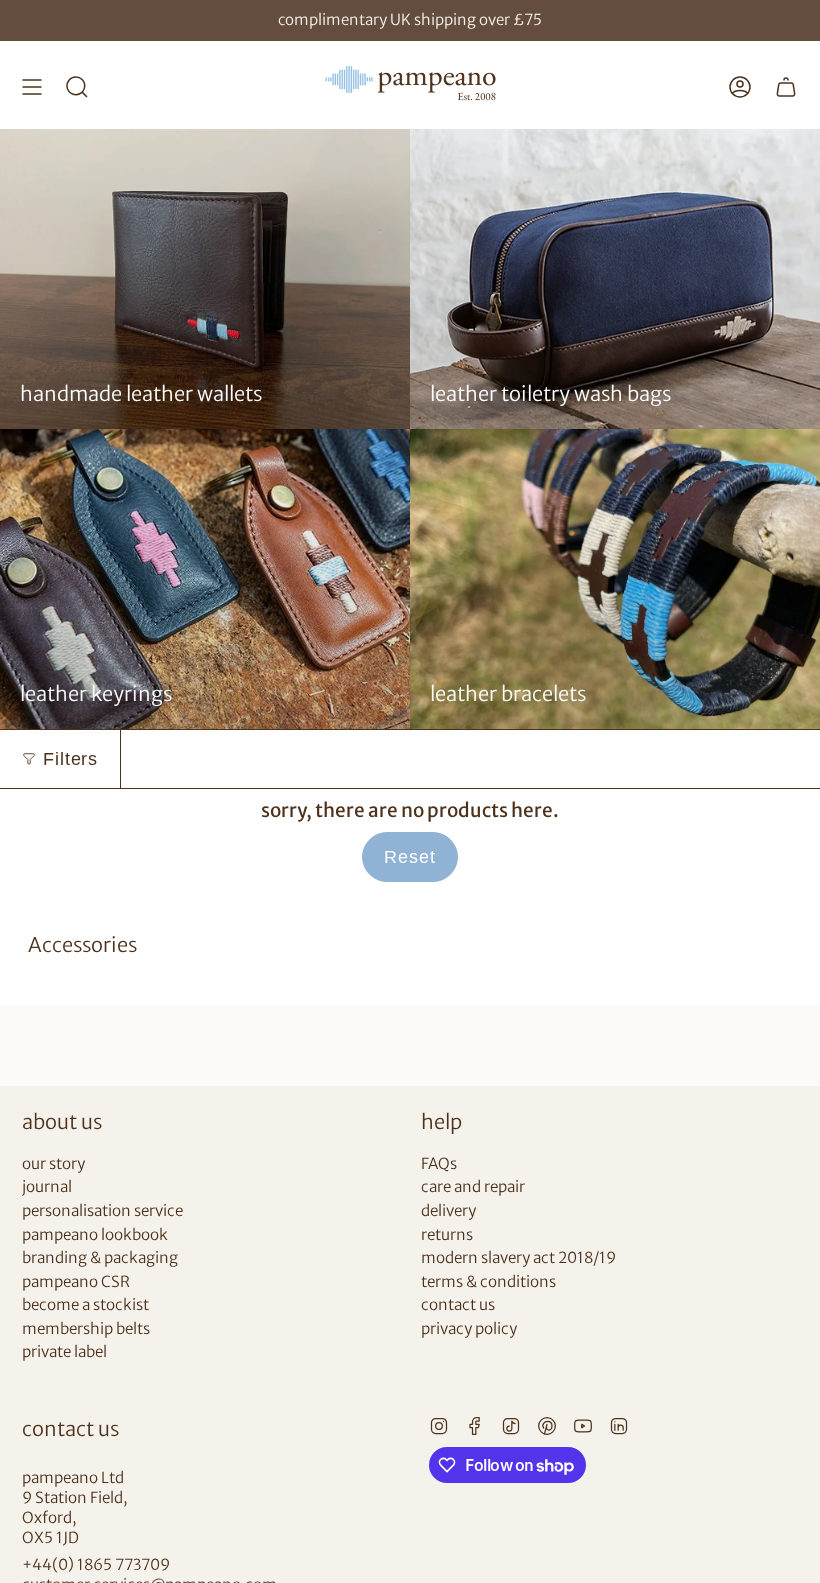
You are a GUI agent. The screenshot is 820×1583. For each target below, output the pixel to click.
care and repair (473, 1186)
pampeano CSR (76, 1281)
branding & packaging (100, 1257)
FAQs (439, 1163)
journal (47, 1186)
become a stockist (85, 1304)
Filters (70, 759)
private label (64, 1351)
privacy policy (469, 1328)
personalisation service (102, 1210)
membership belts (86, 1328)
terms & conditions (488, 1281)
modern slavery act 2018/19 (518, 1257)
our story (53, 1163)
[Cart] (786, 87)
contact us (458, 1304)
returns (447, 1234)
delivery (448, 1210)
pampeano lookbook (95, 1234)
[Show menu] (32, 87)
